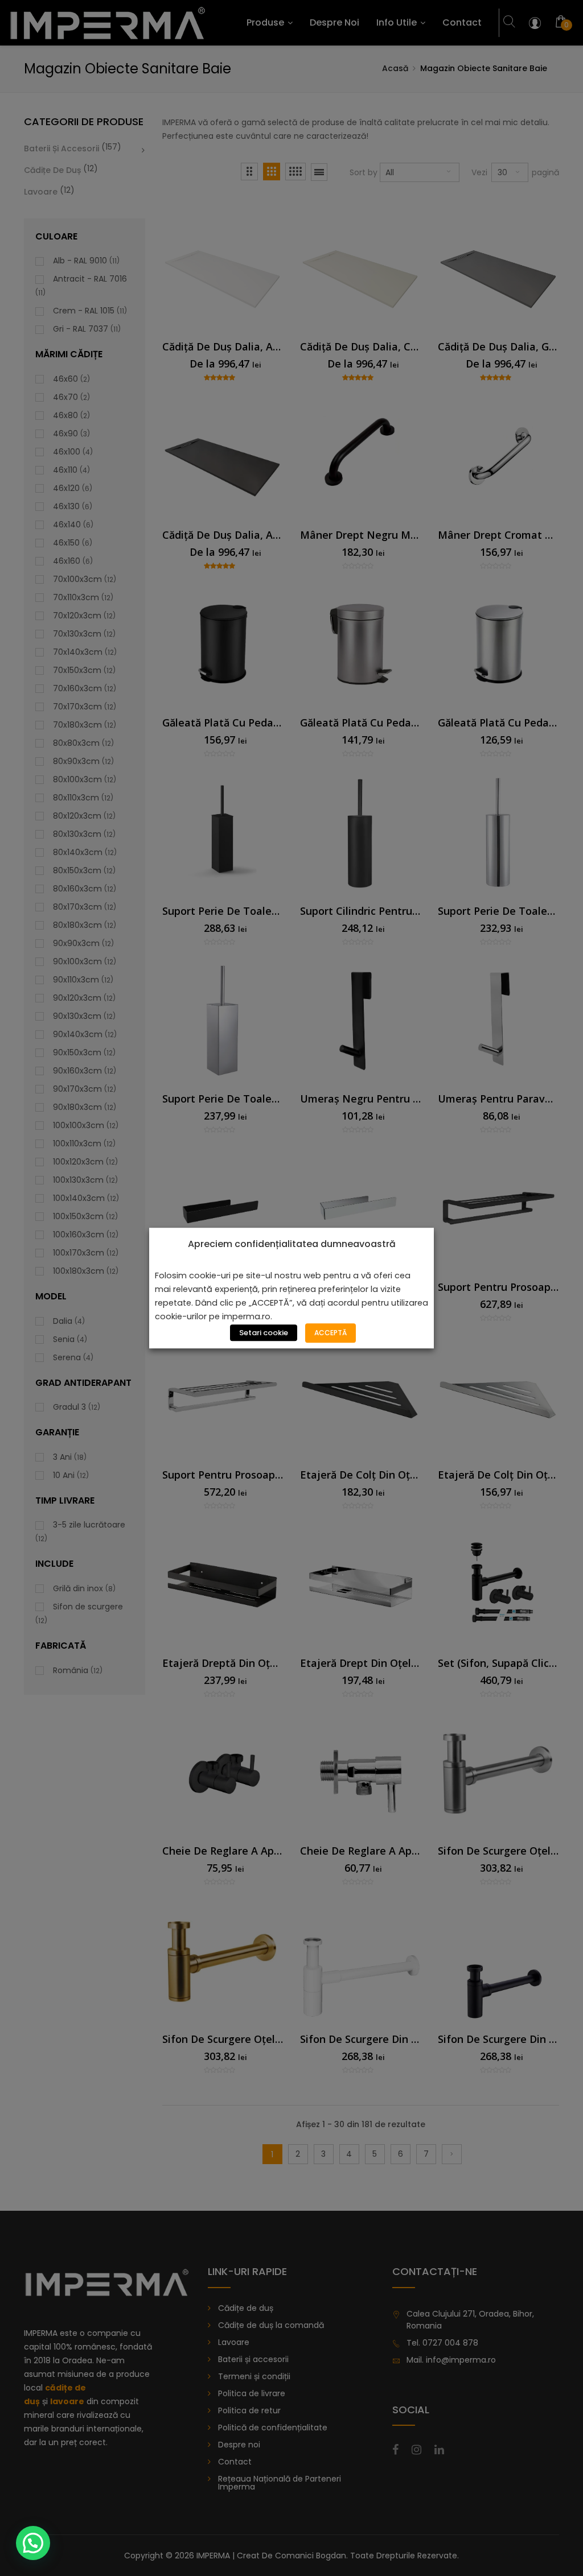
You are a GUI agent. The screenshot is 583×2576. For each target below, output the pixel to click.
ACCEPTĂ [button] (330, 1333)
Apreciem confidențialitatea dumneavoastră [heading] (292, 1244)
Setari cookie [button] (264, 1333)
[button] (33, 2543)
